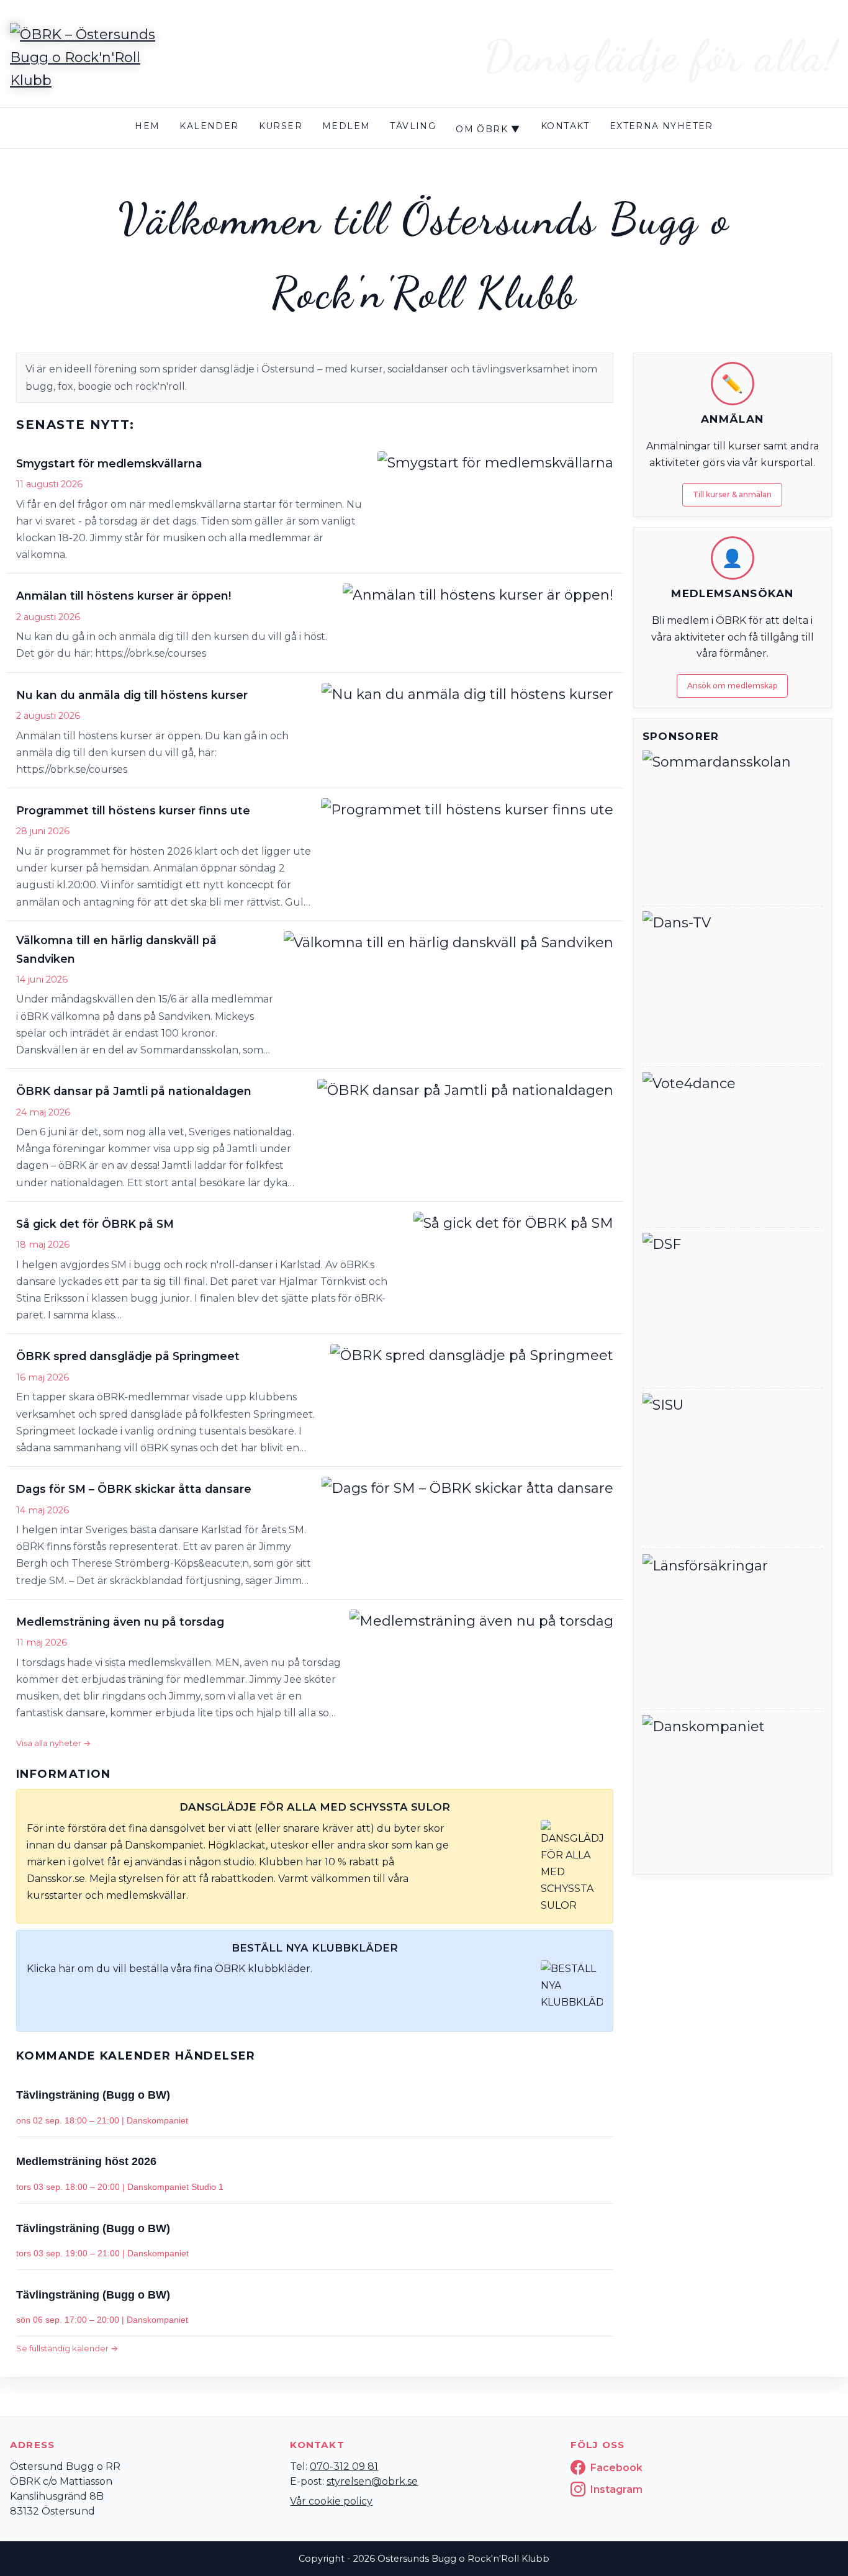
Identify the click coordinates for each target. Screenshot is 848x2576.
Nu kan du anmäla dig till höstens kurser (132, 695)
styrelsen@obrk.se (372, 2481)
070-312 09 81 (344, 2466)
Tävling (413, 126)
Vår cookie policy (331, 2501)
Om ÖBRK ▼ (488, 129)
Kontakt (565, 126)
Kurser (281, 126)
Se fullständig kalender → (67, 2348)
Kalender (209, 126)
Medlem (346, 126)
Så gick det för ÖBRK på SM (95, 1224)
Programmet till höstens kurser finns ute (133, 810)
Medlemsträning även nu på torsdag (120, 1622)
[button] (315, 507)
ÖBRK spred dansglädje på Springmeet (128, 1356)
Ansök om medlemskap (732, 686)
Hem (147, 126)
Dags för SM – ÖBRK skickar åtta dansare (134, 1489)
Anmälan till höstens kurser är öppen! (124, 596)
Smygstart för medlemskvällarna (109, 463)
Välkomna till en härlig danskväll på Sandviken (116, 949)
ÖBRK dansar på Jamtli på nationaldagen (134, 1091)
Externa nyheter (661, 126)
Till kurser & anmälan (732, 494)
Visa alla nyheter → (53, 1743)
